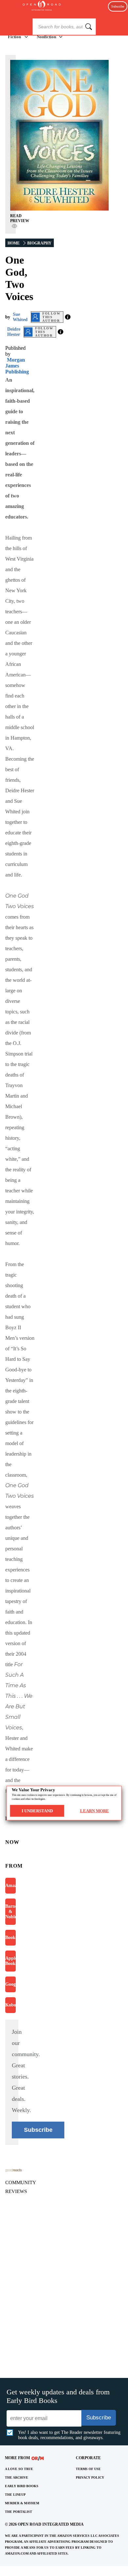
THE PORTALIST (19, 2512)
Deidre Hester (14, 332)
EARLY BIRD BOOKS (22, 2486)
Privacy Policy (90, 2477)
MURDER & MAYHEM (22, 2503)
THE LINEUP (15, 2495)
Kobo (11, 2005)
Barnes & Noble (11, 1912)
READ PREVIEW (20, 218)
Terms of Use (88, 2469)
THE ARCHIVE (17, 2477)
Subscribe (118, 6)
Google (11, 1984)
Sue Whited (20, 317)
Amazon (11, 1886)
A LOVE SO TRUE (19, 2469)
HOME (14, 243)
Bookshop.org (11, 1938)
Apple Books (11, 1961)
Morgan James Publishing (17, 366)
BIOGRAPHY (39, 243)
